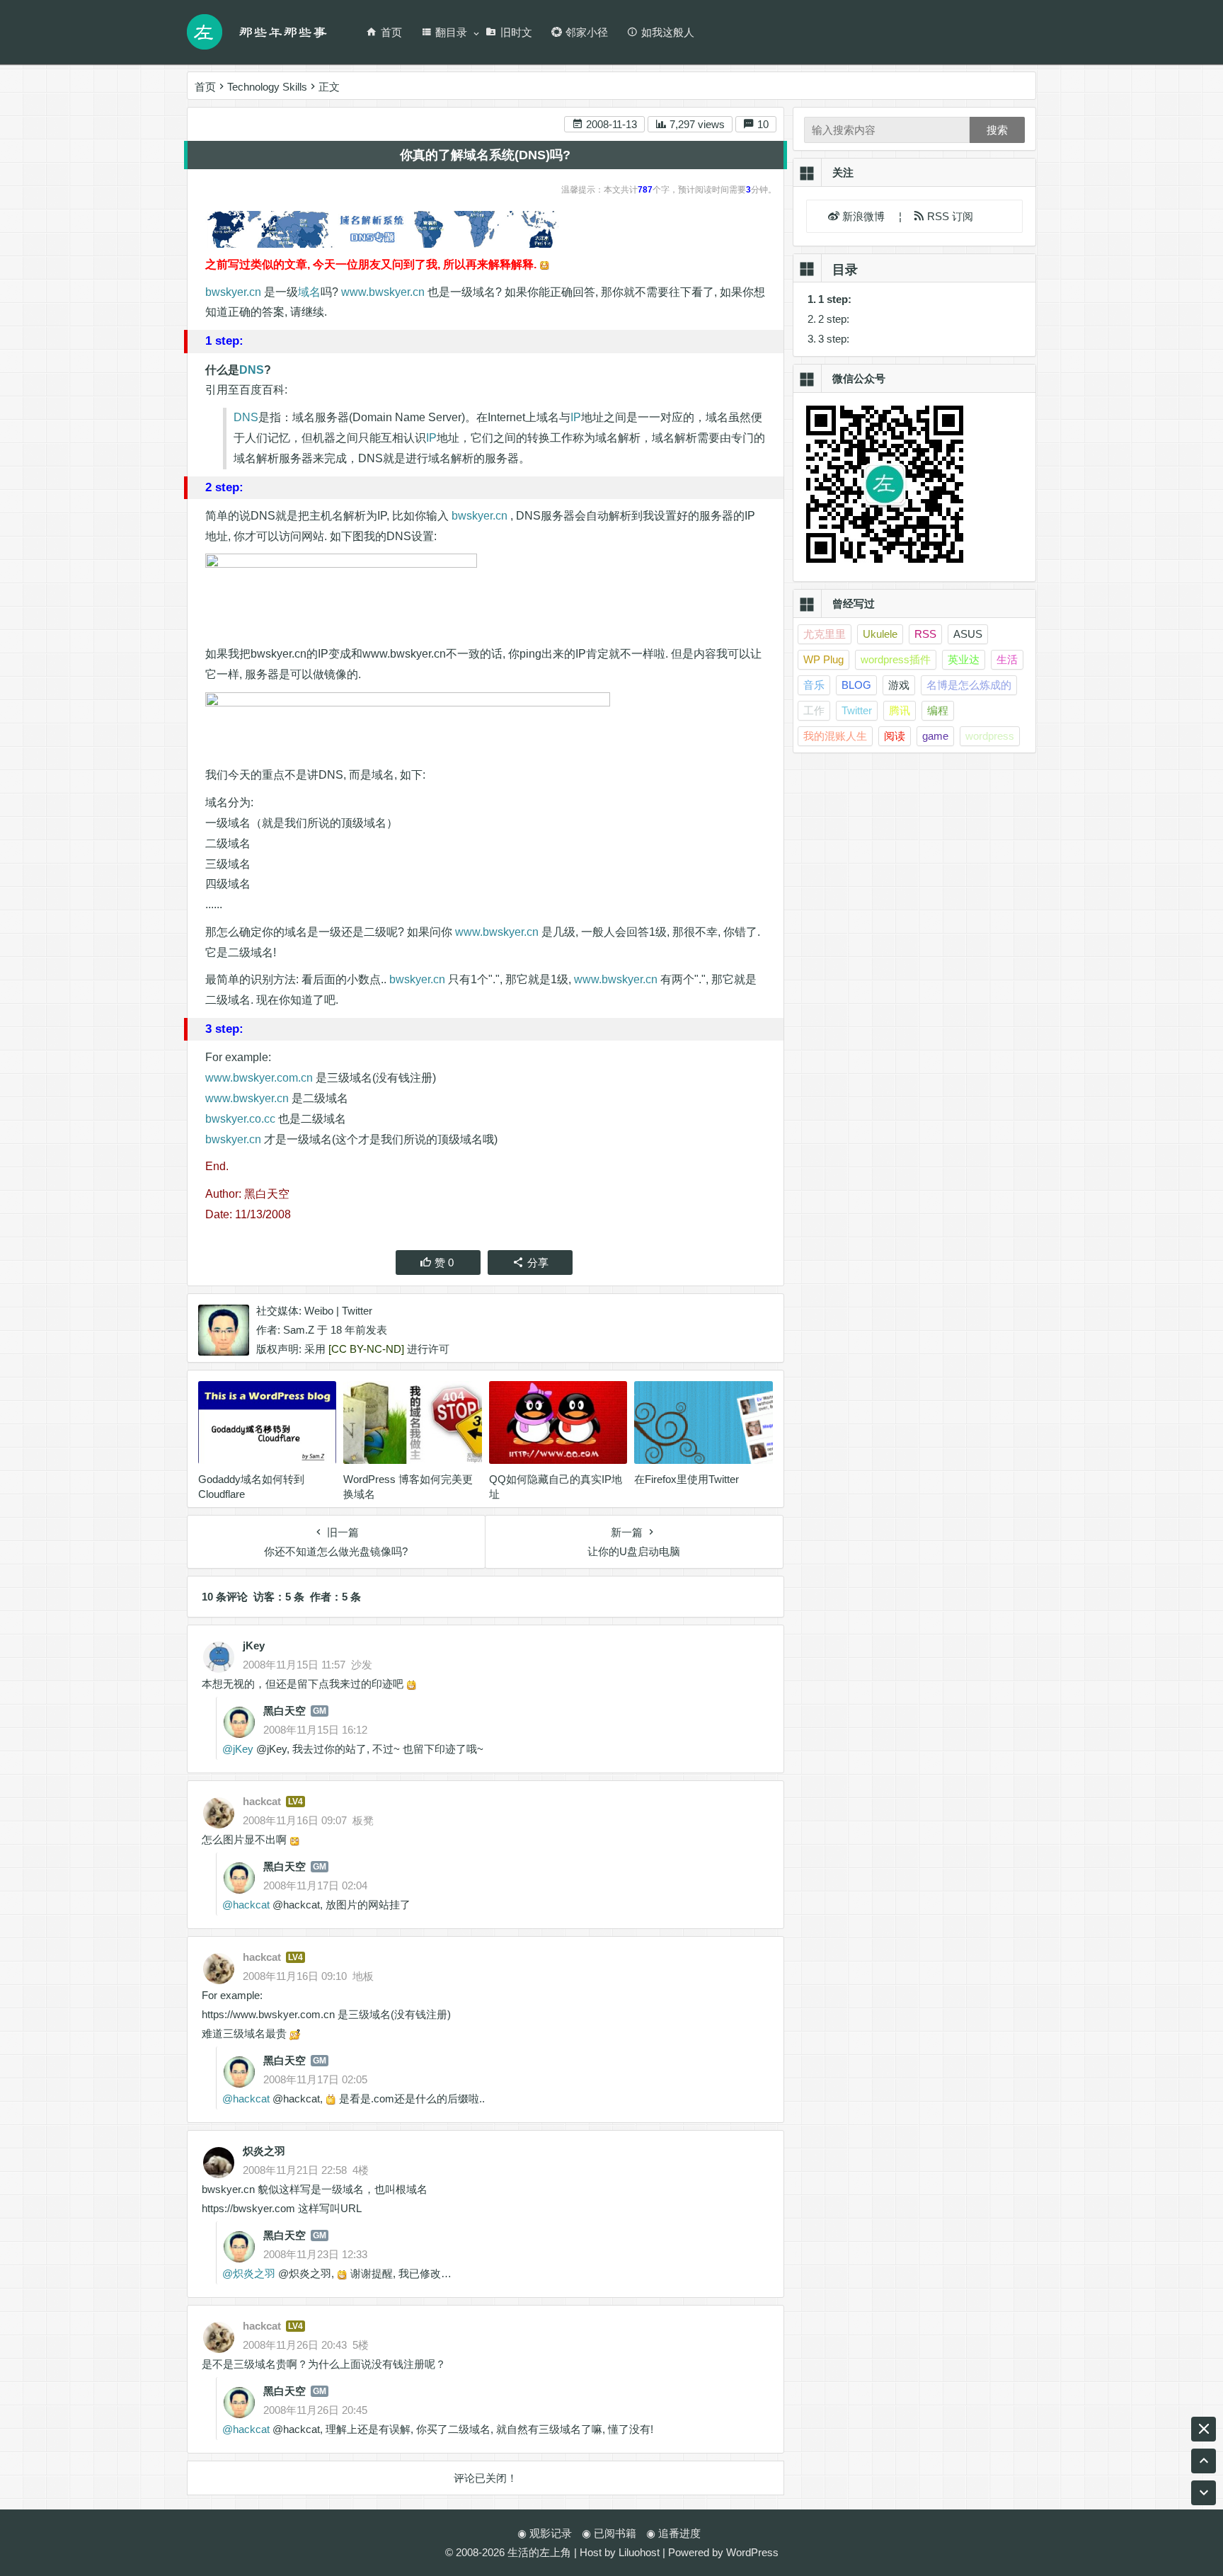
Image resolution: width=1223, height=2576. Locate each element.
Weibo (319, 1311)
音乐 (814, 685)
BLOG (856, 685)
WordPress (752, 2552)
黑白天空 (285, 1711)
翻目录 (451, 32)
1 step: (835, 299)
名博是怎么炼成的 (969, 685)
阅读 (895, 736)
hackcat (251, 1905)
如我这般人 (668, 32)
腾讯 (900, 710)
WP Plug (823, 659)
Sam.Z (299, 1330)
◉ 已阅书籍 (609, 2533)
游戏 (899, 685)
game (935, 736)
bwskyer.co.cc (240, 1119)
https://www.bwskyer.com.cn (268, 2014)
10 (762, 124)
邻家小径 (587, 32)
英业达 (964, 659)
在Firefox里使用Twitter (687, 1479)
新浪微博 (865, 216)
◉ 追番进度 (673, 2533)
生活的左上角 (539, 2552)
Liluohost (639, 2552)
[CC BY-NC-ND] (366, 1349)
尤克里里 (825, 634)
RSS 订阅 (949, 216)
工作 (814, 710)
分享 (538, 1263)
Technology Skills (267, 87)
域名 (309, 292)
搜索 (997, 130)
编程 (938, 710)
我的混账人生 (835, 736)
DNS (252, 370)
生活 (1007, 659)
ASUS (968, 634)
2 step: (834, 319)
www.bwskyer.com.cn (259, 1078)
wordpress (990, 736)
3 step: (834, 339)
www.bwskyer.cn (383, 292)
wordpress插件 (896, 659)
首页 (391, 32)
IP (576, 417)
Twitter (357, 1311)
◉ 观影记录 (545, 2533)
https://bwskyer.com (248, 2208)
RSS (925, 634)
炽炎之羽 (264, 2151)
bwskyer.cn (233, 292)
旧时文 (516, 32)
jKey (254, 1645)
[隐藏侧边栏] (1204, 2429)
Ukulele (880, 634)
